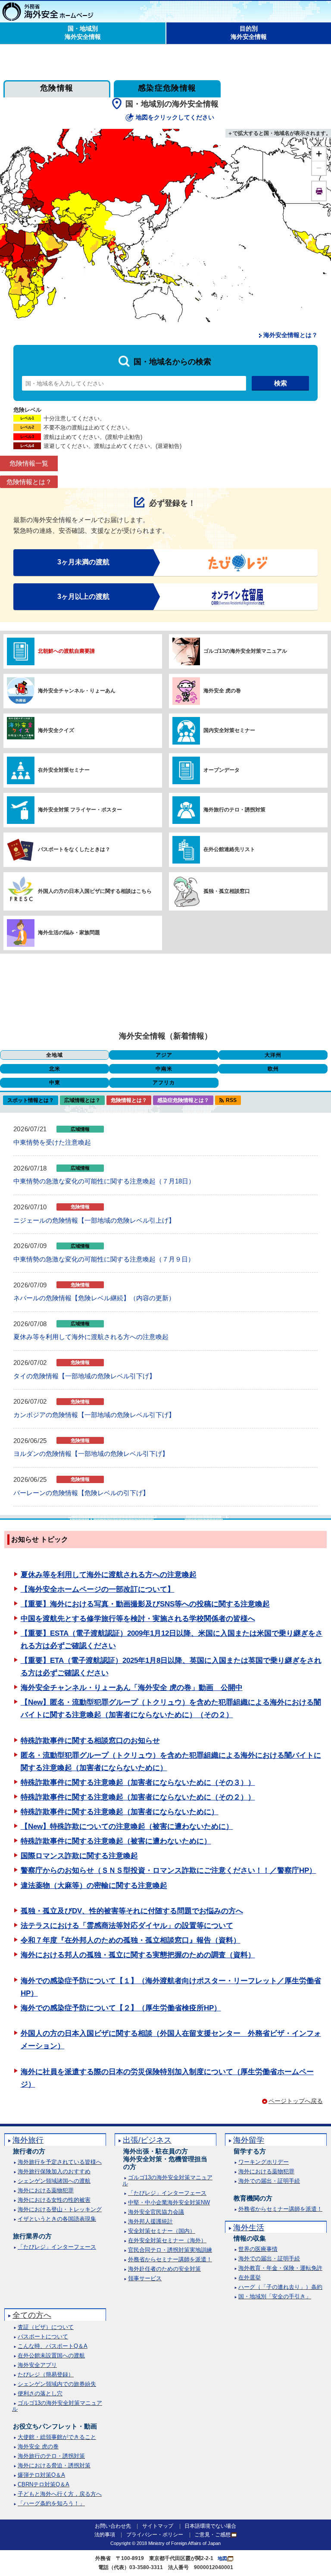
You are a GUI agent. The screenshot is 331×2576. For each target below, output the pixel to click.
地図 (222, 2558)
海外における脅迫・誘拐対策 (54, 2465)
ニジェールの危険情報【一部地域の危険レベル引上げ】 (94, 1220)
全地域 (55, 1055)
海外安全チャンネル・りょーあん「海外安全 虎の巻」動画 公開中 (132, 1688)
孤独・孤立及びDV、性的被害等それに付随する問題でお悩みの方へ (132, 1911)
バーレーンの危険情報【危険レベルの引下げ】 (81, 1493)
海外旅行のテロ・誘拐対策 (51, 2456)
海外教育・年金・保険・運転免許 (280, 2268)
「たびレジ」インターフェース (57, 2247)
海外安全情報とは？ (290, 335)
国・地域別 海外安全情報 (83, 33)
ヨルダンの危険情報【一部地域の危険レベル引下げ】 (91, 1454)
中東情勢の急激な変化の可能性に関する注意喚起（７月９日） (104, 1259)
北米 (55, 1069)
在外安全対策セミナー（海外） (167, 2240)
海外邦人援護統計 (150, 2221)
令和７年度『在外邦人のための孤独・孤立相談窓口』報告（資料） (131, 1940)
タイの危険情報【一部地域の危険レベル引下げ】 (84, 1376)
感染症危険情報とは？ (183, 1100)
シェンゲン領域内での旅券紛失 (57, 2384)
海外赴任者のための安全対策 (164, 2269)
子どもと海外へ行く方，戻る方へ (60, 2494)
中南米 (164, 1069)
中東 (55, 1083)
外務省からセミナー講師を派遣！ (170, 2259)
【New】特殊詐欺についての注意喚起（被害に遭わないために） (127, 1826)
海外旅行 (28, 2140)
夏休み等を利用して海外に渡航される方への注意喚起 (91, 1337)
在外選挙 (250, 2277)
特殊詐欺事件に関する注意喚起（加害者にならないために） (120, 1812)
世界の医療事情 (258, 2249)
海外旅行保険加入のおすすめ (54, 2171)
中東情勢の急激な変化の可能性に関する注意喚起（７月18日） (104, 1181)
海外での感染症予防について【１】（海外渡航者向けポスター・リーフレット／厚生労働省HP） (171, 1987)
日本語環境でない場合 (210, 2526)
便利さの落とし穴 (40, 2393)
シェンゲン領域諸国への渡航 (54, 2181)
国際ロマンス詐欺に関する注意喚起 (79, 1856)
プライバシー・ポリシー (155, 2535)
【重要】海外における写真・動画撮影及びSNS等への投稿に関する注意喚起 (145, 1604)
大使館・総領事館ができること (57, 2437)
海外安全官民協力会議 (156, 2212)
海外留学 (249, 2140)
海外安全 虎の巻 (38, 2446)
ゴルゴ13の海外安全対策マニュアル (167, 2180)
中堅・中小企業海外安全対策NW (169, 2202)
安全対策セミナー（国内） (162, 2231)
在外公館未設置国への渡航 (51, 2355)
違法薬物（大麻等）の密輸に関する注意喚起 (94, 1886)
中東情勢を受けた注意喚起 (52, 1142)
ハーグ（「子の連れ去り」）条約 (280, 2287)
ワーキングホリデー (264, 2162)
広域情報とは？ (82, 1100)
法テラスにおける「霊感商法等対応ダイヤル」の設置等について (127, 1926)
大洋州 (273, 1055)
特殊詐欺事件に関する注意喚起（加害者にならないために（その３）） (138, 1783)
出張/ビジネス (147, 2140)
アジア (164, 1055)
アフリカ (164, 1083)
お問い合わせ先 (113, 2526)
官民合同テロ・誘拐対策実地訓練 (170, 2250)
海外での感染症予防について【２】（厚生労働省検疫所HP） (121, 2008)
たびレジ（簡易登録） (46, 2374)
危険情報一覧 (29, 463)
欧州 (273, 1069)
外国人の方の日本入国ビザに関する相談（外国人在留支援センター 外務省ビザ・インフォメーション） (171, 2040)
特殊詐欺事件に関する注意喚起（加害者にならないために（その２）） (138, 1797)
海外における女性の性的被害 (54, 2200)
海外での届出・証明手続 (269, 2181)
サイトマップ (158, 2526)
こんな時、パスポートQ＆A (53, 2346)
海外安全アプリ (37, 2365)
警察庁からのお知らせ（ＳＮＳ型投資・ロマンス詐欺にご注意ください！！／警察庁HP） (169, 1870)
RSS (231, 1100)
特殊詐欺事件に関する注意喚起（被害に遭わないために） (116, 1841)
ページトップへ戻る (296, 2101)
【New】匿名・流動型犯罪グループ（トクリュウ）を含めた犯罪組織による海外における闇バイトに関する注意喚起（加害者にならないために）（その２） (171, 1709)
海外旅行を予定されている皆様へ (60, 2162)
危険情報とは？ (29, 482)
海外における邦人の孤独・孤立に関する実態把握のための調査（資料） (138, 1955)
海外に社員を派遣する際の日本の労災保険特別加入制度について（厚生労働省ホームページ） (167, 2078)
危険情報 (57, 88)
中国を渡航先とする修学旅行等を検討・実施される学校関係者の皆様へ (138, 1619)
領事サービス (145, 2278)
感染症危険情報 (167, 88)
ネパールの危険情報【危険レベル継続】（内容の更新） (94, 1298)
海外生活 (249, 2228)
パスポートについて (43, 2337)
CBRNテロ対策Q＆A (44, 2484)
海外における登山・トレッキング (60, 2209)
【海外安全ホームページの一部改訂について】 (98, 1589)
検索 (281, 383)
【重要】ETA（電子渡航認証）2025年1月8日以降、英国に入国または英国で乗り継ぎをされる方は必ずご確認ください (171, 1667)
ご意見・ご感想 (212, 2535)
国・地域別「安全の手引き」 (275, 2296)
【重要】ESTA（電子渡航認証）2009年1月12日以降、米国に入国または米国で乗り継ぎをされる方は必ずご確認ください (172, 1640)
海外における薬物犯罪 (46, 2190)
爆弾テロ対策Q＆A (41, 2475)
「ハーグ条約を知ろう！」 (51, 2503)
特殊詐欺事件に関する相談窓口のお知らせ (90, 1741)
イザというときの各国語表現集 (57, 2219)
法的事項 (105, 2535)
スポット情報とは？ (31, 1100)
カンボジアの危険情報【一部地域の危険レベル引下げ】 (94, 1415)
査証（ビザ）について (46, 2327)
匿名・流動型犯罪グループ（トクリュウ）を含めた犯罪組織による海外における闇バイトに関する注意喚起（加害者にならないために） (171, 1762)
